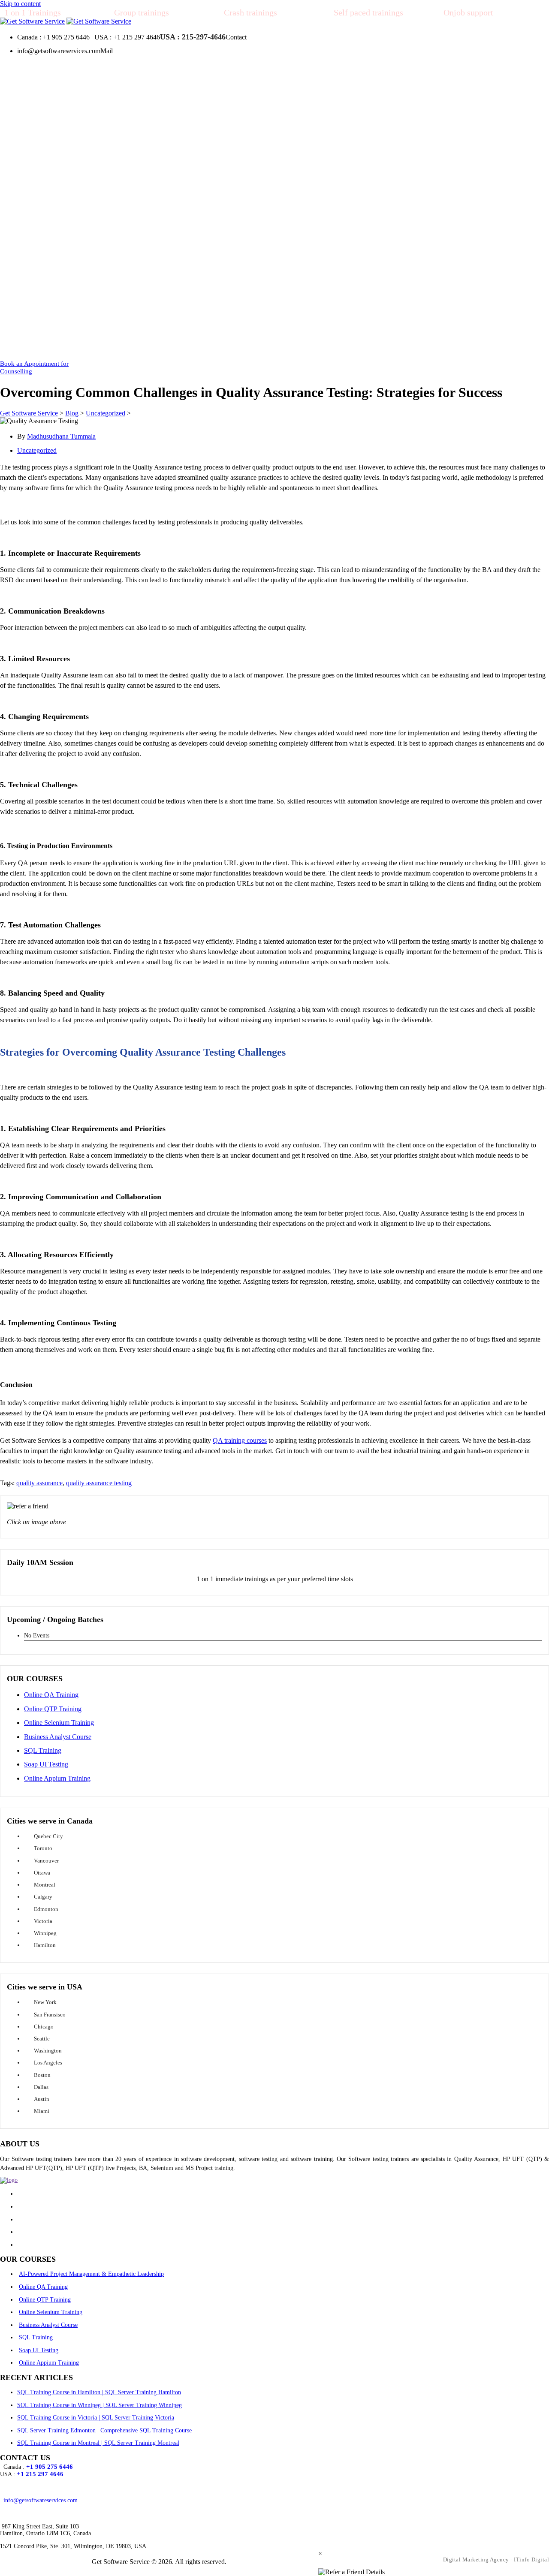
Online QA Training (51, 1695)
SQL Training (100, 223)
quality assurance (39, 1483)
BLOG (197, 345)
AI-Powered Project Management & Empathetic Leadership (91, 2274)
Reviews (147, 328)
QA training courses (240, 1440)
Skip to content (20, 4)
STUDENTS (41, 311)
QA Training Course (109, 152)
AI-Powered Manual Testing (120, 135)
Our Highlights (266, 275)
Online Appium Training (57, 1778)
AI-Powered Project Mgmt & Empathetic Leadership (137, 95)
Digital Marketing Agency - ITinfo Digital (496, 2559)
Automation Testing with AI (120, 117)
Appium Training (105, 240)
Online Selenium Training (59, 1723)
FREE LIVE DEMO (415, 293)
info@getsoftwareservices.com (41, 2500)
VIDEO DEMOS (482, 293)
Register (58, 328)
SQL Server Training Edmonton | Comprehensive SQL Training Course (104, 2430)
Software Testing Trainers (280, 293)
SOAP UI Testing (157, 223)
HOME (33, 293)
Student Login (103, 328)
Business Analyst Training (117, 205)
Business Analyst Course (58, 1737)
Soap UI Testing (46, 1764)
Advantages (345, 293)
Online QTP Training (53, 1709)
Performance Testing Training (122, 275)
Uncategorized (37, 450)
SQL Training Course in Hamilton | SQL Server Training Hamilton (99, 2392)
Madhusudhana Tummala (61, 436)
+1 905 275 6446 (50, 2467)
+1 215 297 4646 (40, 2474)
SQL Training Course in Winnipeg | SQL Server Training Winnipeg (100, 2405)
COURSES (74, 73)
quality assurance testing (99, 1483)
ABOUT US (240, 258)
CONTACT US (273, 345)
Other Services (101, 293)
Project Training (103, 258)
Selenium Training (106, 188)
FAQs (229, 345)
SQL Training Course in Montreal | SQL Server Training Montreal (98, 2443)
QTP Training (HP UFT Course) (125, 170)
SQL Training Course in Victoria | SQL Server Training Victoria (96, 2418)
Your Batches (65, 345)
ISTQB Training (164, 240)
